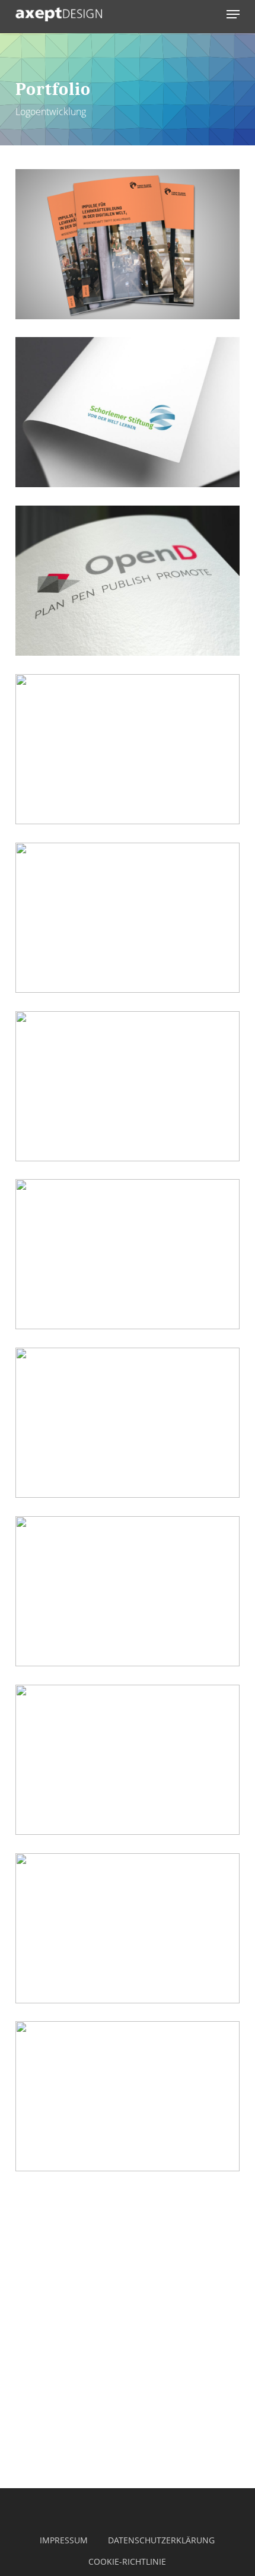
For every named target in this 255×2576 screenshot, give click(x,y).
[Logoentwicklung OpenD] (128, 581)
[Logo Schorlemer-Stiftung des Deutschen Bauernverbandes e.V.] (128, 412)
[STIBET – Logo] (128, 1760)
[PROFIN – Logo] (128, 1592)
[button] (233, 14)
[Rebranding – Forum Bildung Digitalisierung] (128, 244)
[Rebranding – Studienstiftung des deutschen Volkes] (128, 918)
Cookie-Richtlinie (127, 2561)
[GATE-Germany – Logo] (128, 1423)
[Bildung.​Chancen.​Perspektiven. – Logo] (128, 749)
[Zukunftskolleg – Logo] (128, 1254)
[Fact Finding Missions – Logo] (128, 1929)
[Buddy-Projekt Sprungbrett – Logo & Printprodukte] (128, 1087)
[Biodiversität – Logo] (128, 2097)
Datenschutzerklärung (161, 2540)
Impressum (64, 2540)
